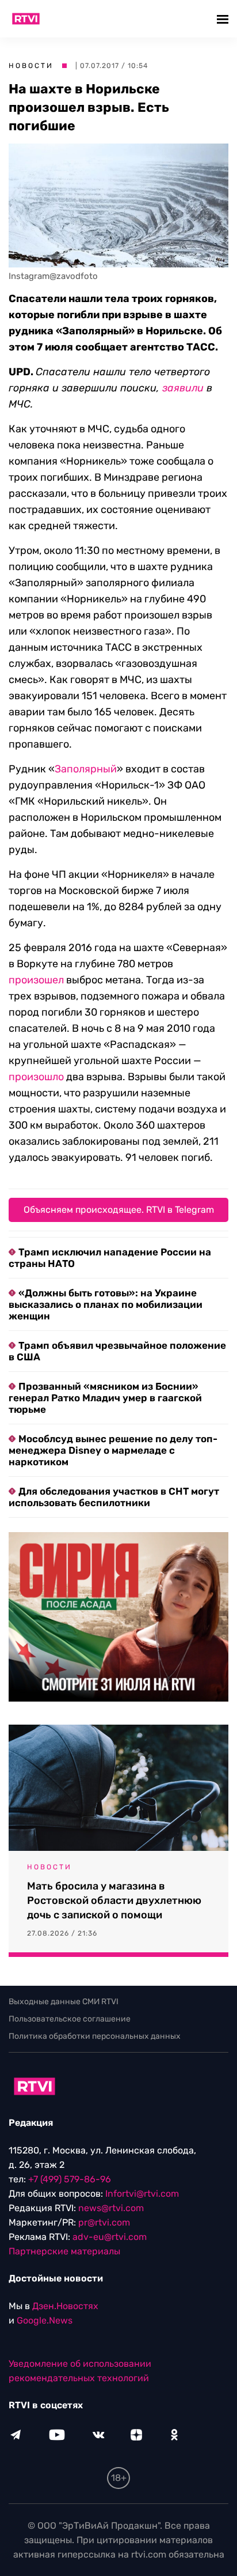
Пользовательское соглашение (70, 2019)
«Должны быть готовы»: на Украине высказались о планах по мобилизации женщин (106, 1304)
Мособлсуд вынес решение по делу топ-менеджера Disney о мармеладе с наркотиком (113, 1450)
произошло (36, 1077)
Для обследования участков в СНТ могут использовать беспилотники (114, 1497)
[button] (224, 19)
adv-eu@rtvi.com (110, 2237)
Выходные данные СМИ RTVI (64, 2002)
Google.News (45, 2320)
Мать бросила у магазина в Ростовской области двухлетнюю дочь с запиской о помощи (114, 1900)
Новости (31, 66)
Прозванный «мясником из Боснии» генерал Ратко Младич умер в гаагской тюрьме (105, 1398)
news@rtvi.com (111, 2208)
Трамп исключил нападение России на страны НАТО (110, 1258)
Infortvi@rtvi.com (142, 2194)
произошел (36, 980)
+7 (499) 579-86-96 (70, 2179)
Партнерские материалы (64, 2251)
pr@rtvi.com (104, 2222)
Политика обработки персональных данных (95, 2036)
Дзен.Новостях (65, 2306)
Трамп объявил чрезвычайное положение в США (117, 1351)
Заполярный (86, 769)
